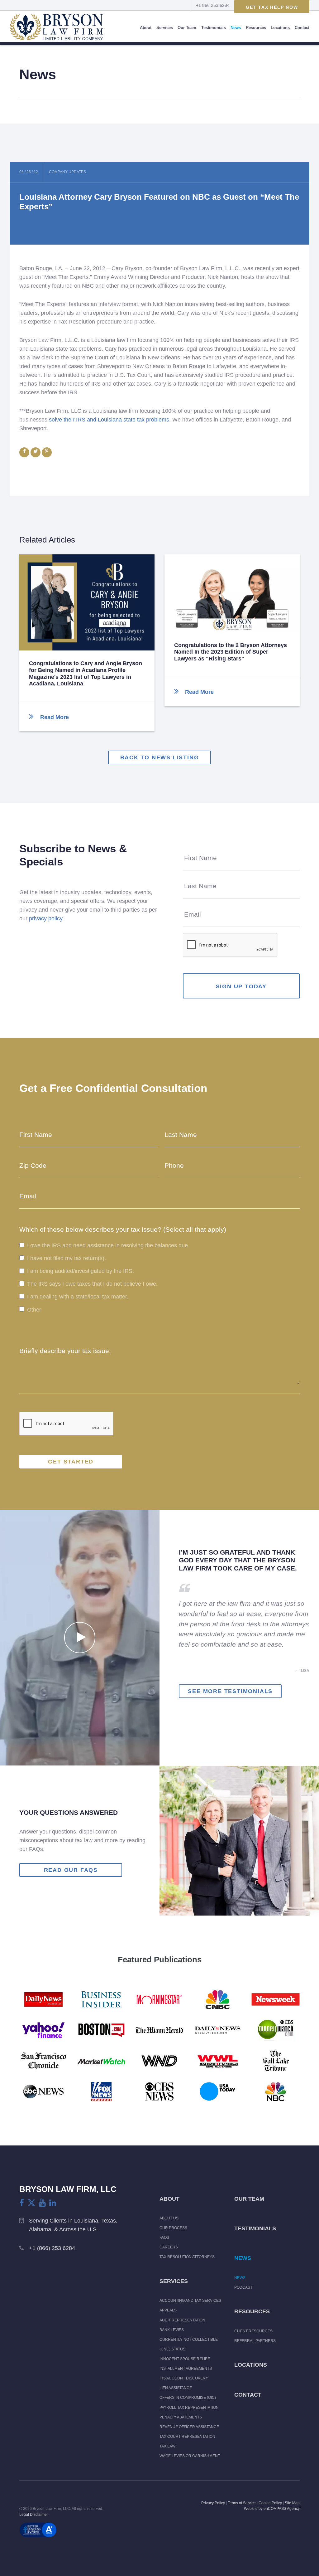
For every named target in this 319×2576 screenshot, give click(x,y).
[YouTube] (42, 2203)
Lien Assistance (176, 2388)
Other (34, 1310)
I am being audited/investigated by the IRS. (81, 1271)
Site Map (292, 2503)
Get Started (71, 1462)
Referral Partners (255, 2341)
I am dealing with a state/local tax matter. (78, 1297)
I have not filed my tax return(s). (67, 1258)
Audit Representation (182, 2320)
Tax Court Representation (187, 2437)
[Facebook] (22, 2203)
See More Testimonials (230, 1691)
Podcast (243, 2287)
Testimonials (214, 28)
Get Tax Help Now (272, 7)
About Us (169, 2218)
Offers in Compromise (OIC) (188, 2398)
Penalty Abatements (181, 2417)
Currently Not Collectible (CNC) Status (189, 2344)
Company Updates (67, 172)
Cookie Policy (270, 2503)
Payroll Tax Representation (189, 2408)
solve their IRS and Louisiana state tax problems (109, 420)
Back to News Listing (160, 757)
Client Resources (253, 2331)
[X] (31, 2203)
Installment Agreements (186, 2369)
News (236, 28)
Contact (302, 28)
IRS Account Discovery (184, 2378)
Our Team (187, 28)
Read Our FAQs (71, 1870)
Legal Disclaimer (34, 2515)
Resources (256, 28)
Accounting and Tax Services (190, 2301)
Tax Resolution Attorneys (187, 2257)
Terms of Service (242, 2503)
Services (165, 28)
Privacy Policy (213, 2503)
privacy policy (46, 918)
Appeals (168, 2310)
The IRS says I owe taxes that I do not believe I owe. (92, 1284)
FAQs (164, 2238)
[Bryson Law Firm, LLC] (56, 28)
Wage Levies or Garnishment (190, 2456)
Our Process (173, 2228)
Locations (280, 28)
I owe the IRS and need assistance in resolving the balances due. (108, 1245)
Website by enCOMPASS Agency (272, 2509)
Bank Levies (172, 2330)
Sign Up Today (241, 986)
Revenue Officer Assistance (189, 2427)
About (146, 28)
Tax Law (167, 2446)
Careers (169, 2247)
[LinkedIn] (53, 2203)
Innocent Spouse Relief (185, 2359)
